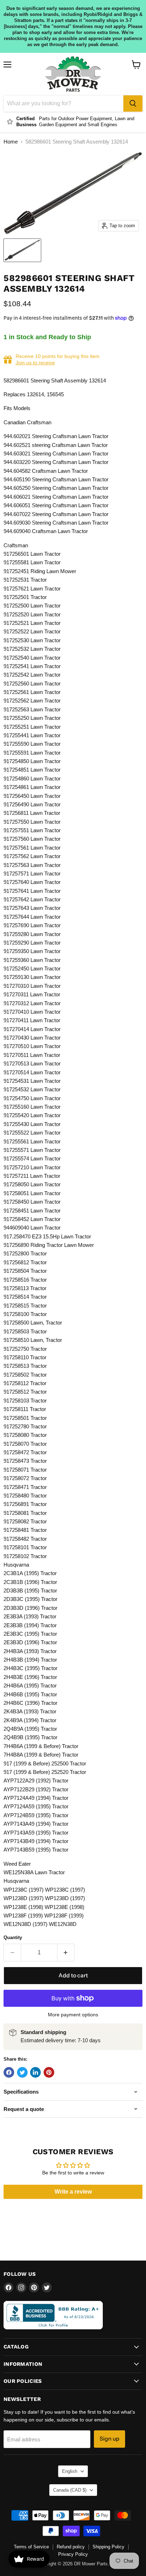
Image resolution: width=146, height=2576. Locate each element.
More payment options (73, 2015)
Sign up (109, 2439)
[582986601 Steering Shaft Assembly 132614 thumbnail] (22, 250)
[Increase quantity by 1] (66, 1953)
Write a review (73, 2192)
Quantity (13, 1937)
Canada (70, 2490)
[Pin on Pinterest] (49, 2072)
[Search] (133, 103)
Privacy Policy (73, 2554)
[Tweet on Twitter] (22, 2072)
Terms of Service (31, 2547)
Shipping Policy (108, 2547)
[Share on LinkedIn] (35, 2072)
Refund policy (71, 2547)
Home (11, 142)
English (70, 2471)
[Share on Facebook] (9, 2072)
